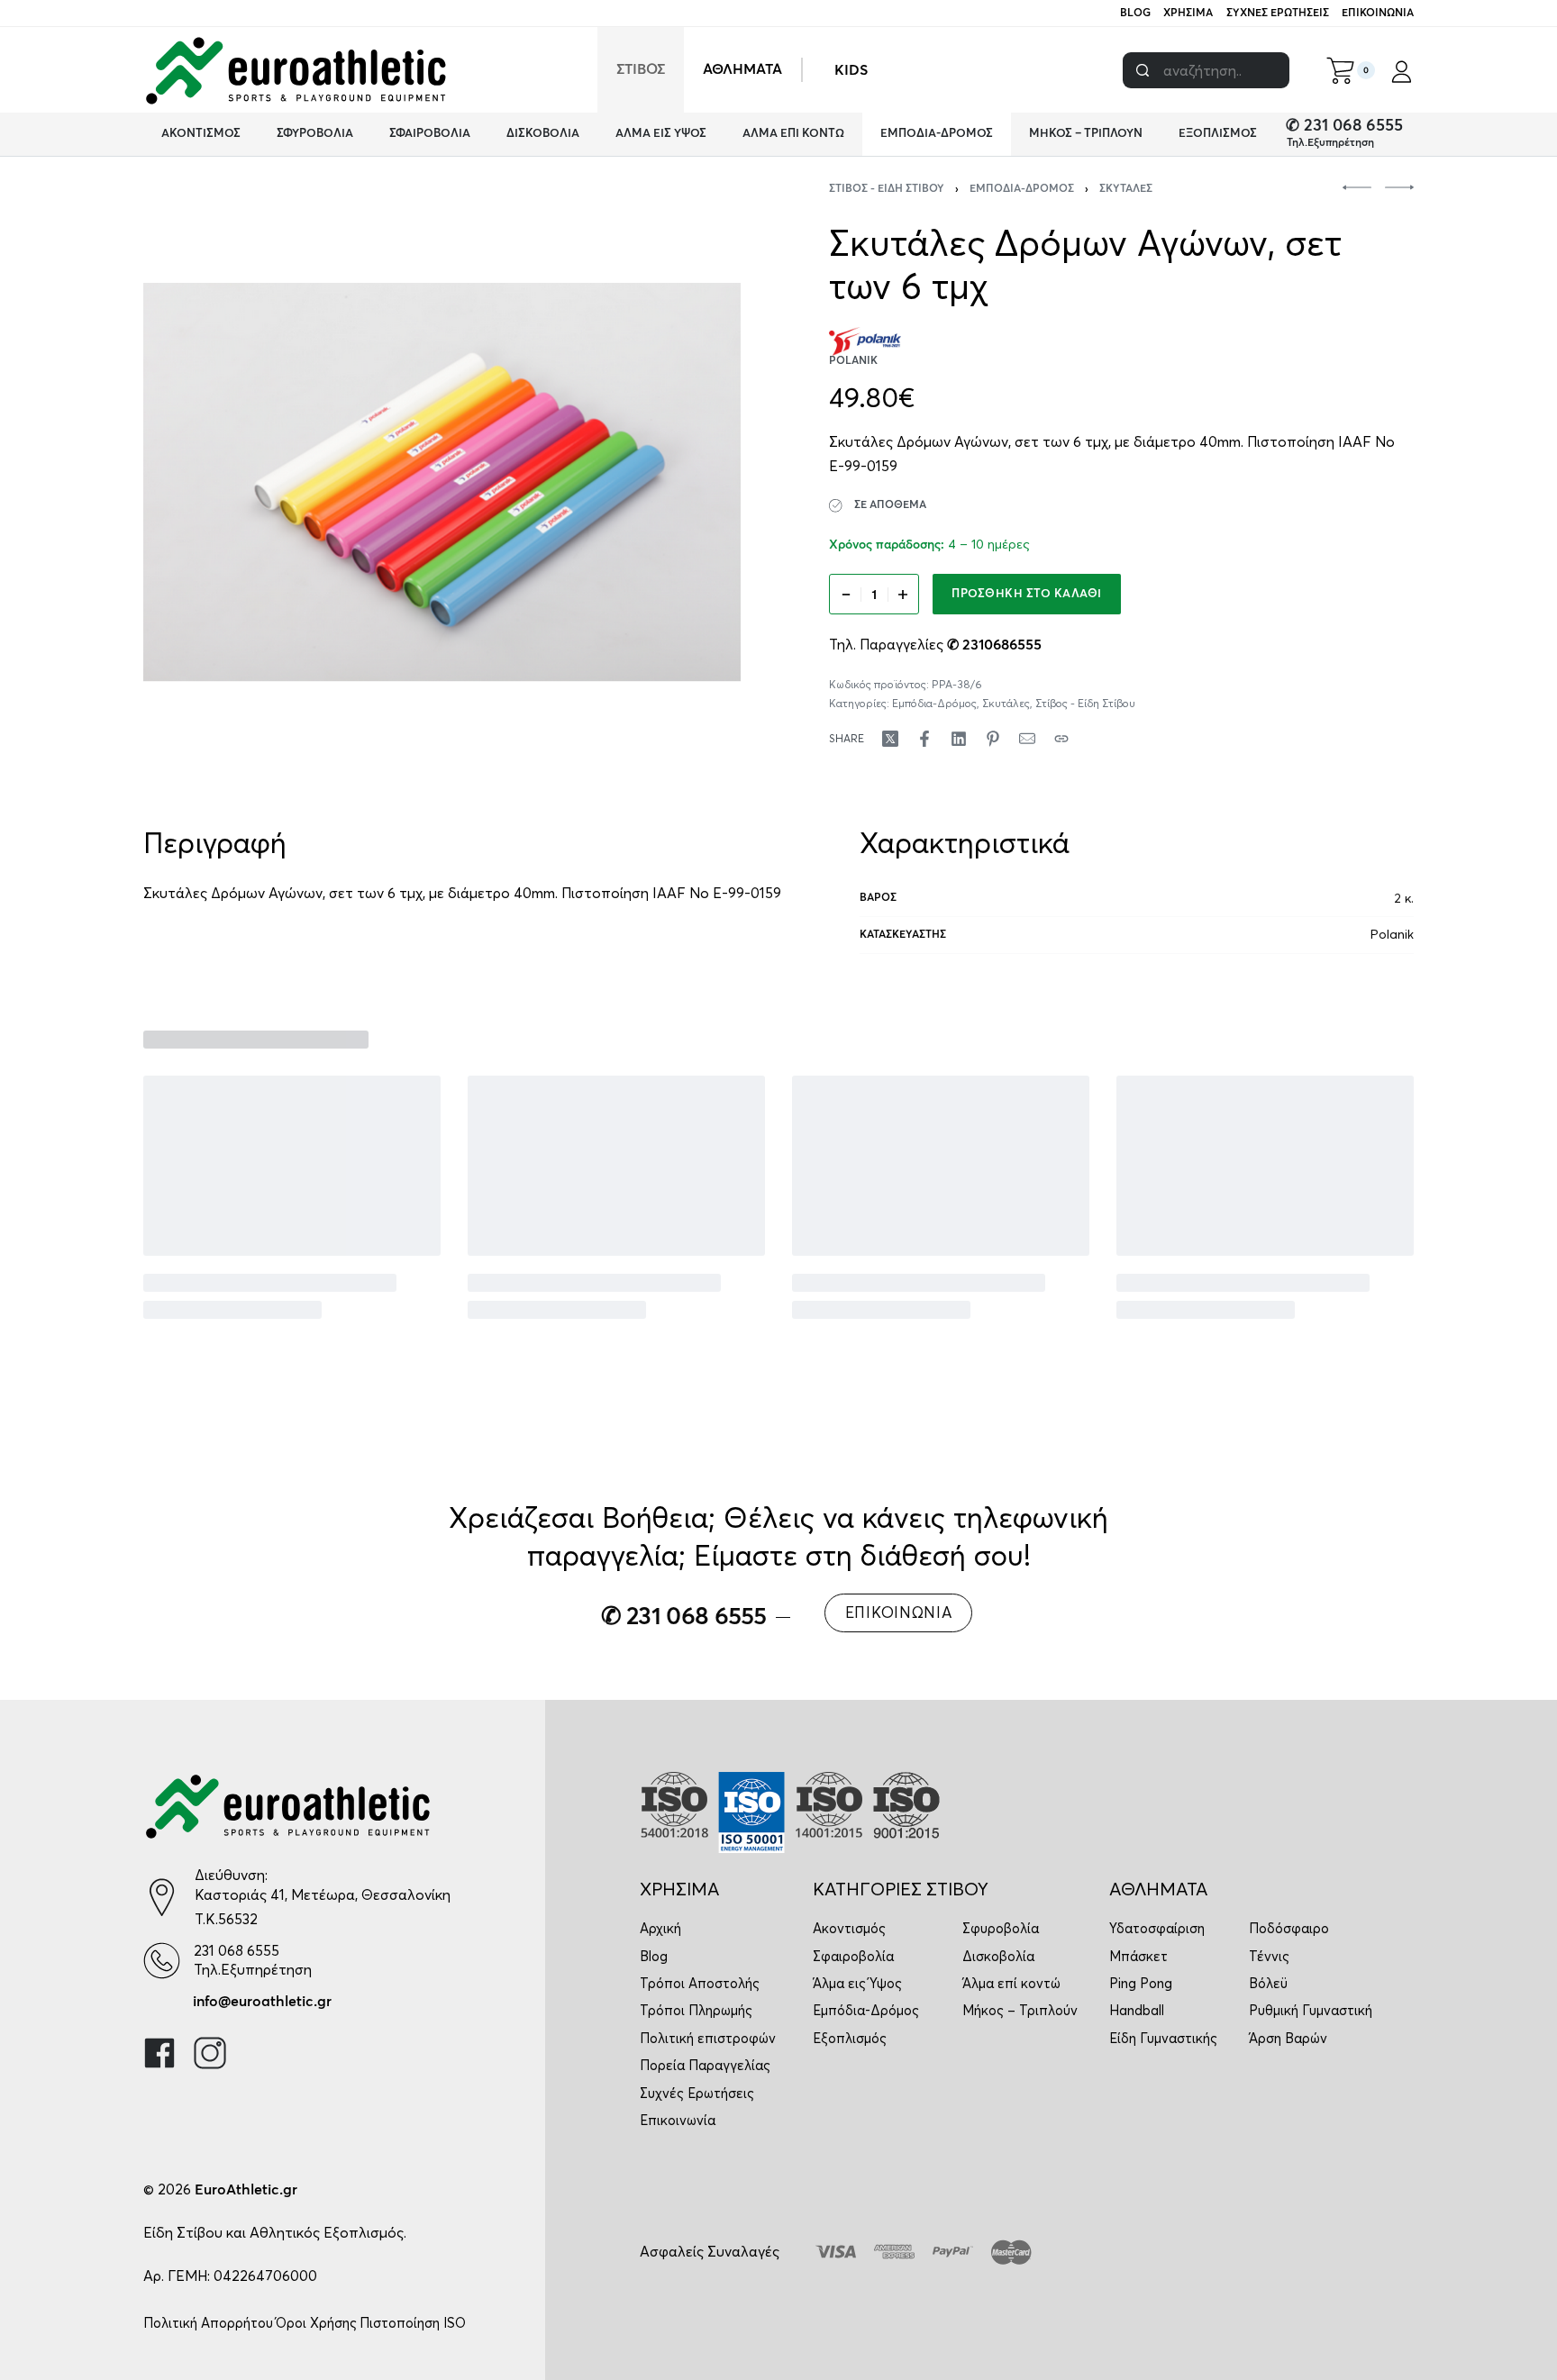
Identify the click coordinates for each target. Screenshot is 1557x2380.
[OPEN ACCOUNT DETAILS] (1402, 70)
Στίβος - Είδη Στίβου (887, 189)
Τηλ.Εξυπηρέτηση (1330, 143)
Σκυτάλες (1126, 189)
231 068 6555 (237, 1950)
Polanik (1392, 934)
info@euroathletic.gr (262, 2002)
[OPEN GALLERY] (442, 482)
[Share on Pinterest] (993, 739)
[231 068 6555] (162, 1961)
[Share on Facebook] (924, 739)
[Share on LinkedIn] (959, 739)
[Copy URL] (1061, 739)
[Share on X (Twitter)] (890, 739)
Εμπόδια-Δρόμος (1022, 189)
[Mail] (1027, 739)
